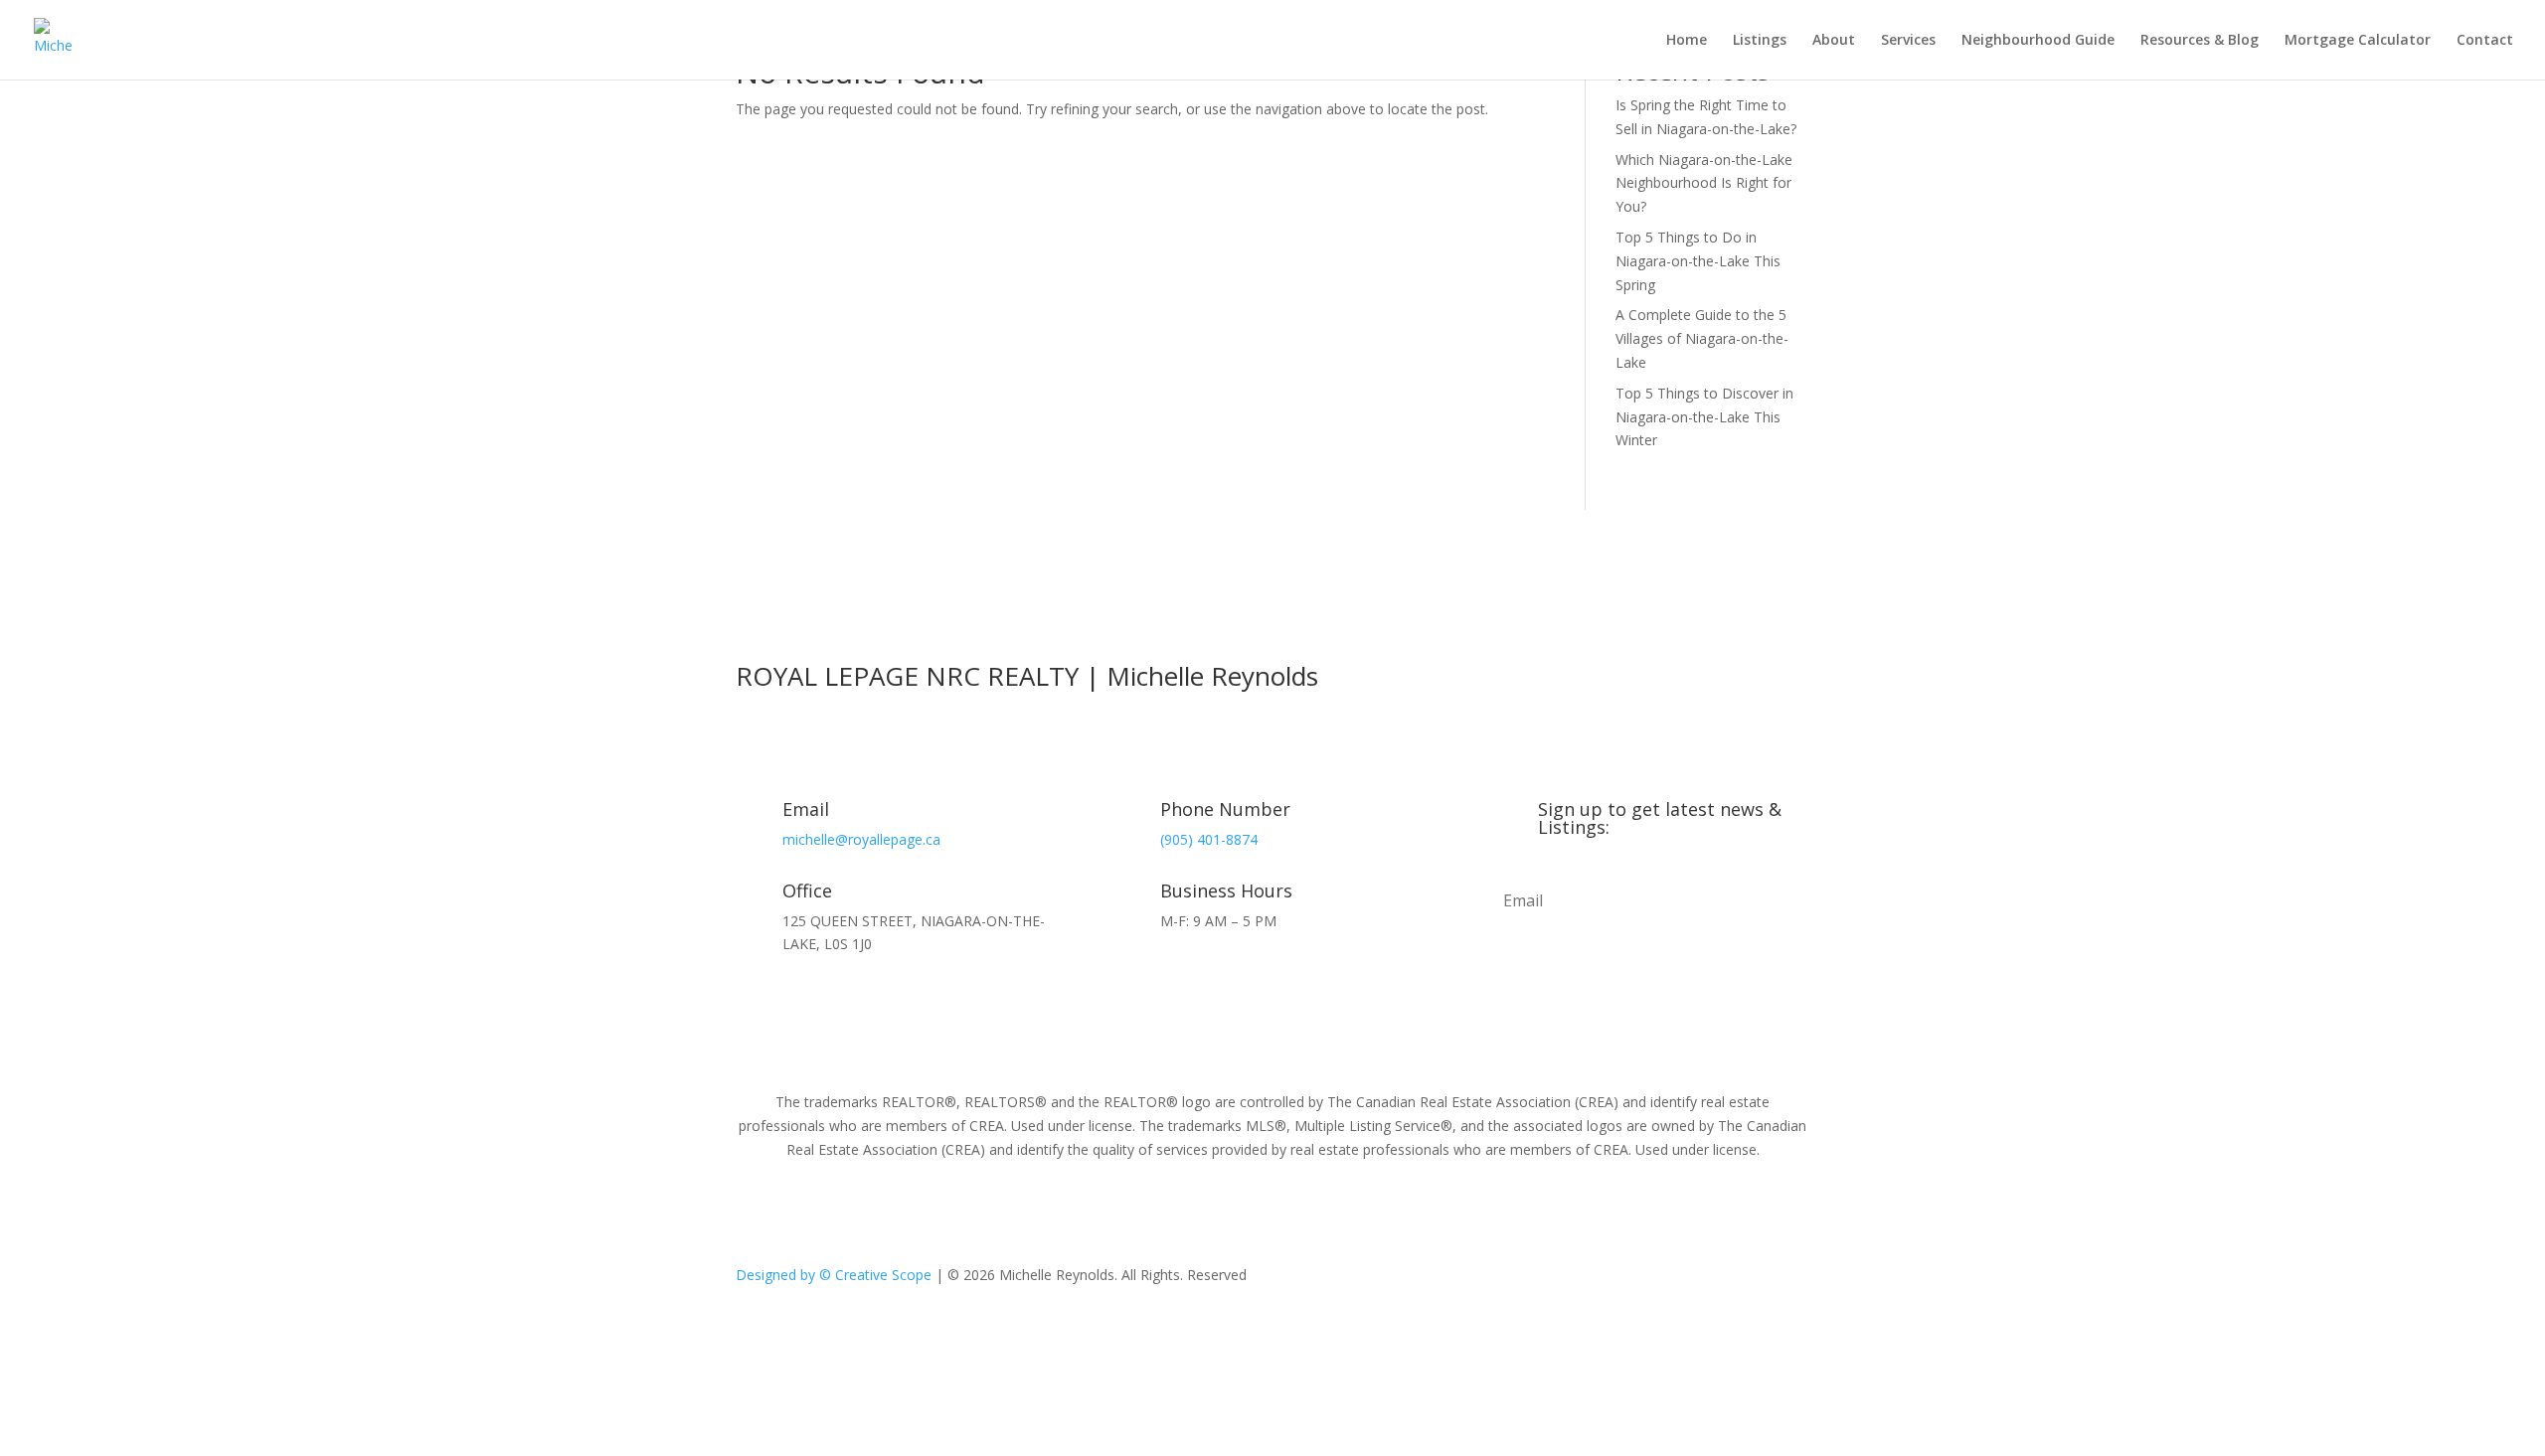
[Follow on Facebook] (1611, 1279)
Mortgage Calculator (2358, 41)
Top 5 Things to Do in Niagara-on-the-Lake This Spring (1698, 261)
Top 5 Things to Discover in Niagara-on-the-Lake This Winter (1704, 417)
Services (1908, 41)
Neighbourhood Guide (2038, 41)
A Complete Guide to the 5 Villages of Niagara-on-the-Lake (1702, 338)
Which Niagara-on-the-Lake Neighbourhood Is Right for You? (1704, 183)
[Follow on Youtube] (1690, 1279)
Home (1687, 41)
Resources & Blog (2200, 41)
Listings (1760, 41)
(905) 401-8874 (1209, 839)
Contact (2485, 41)
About (1834, 41)
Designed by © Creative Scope (836, 1275)
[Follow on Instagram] (1650, 1279)
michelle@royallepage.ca (861, 839)
